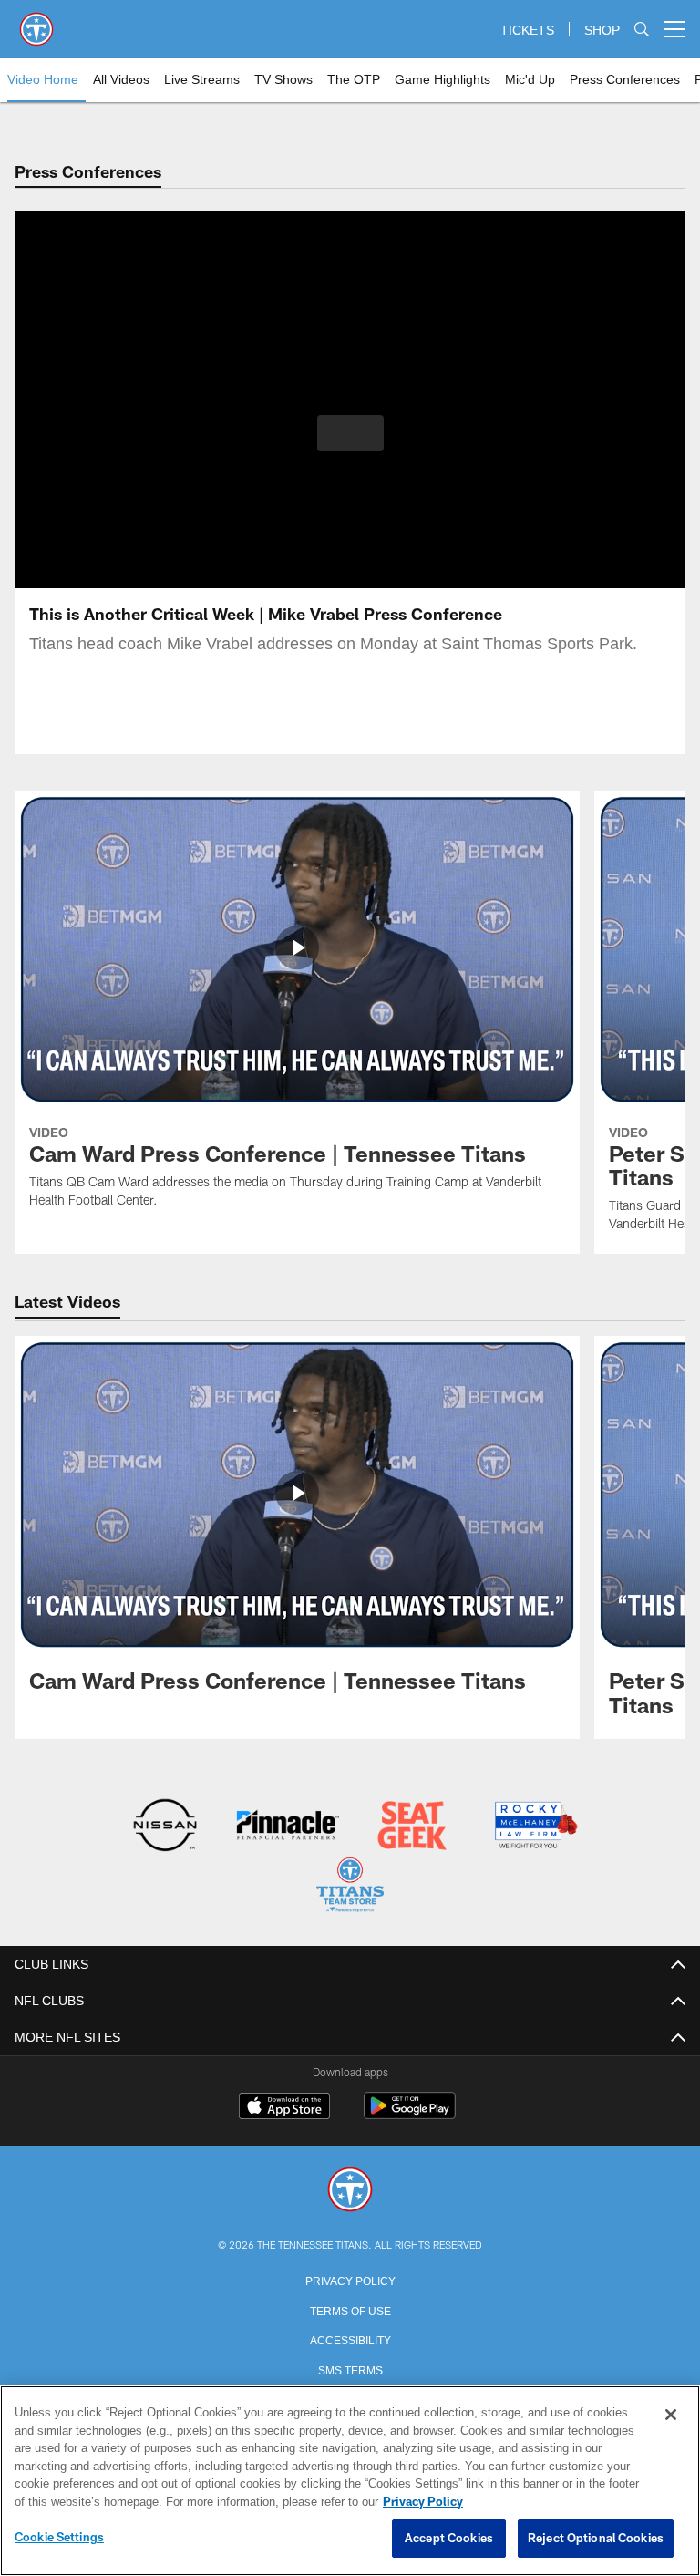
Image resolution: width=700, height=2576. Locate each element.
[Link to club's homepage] (36, 22)
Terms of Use (350, 2308)
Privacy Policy (350, 2278)
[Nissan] (165, 1827)
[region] (350, 2481)
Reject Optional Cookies (596, 2539)
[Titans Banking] (288, 1827)
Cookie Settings (59, 2538)
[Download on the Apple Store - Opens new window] (284, 2106)
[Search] (642, 30)
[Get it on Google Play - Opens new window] (410, 2113)
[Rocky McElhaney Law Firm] (535, 1827)
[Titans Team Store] (350, 1886)
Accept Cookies (449, 2539)
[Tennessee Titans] (350, 2189)
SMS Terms (350, 2367)
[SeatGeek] (412, 1827)
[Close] (671, 2416)
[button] (350, 433)
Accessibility (350, 2337)
